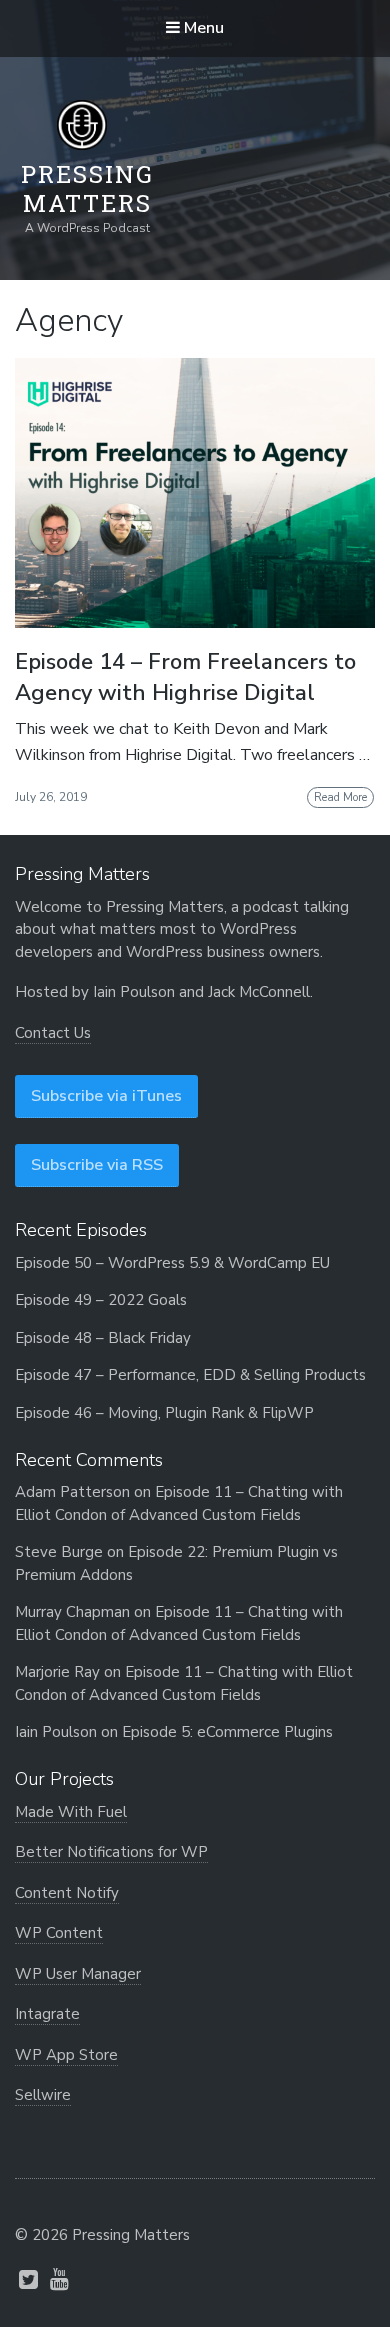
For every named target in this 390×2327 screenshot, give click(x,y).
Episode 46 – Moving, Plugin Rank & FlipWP (164, 1413)
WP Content (59, 1933)
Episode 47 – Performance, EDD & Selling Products (190, 1375)
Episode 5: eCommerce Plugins (227, 1732)
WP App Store (66, 2055)
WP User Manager (78, 1974)
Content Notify (67, 1893)
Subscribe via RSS (97, 1165)
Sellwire (43, 2095)
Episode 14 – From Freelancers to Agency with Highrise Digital (185, 677)
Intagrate (47, 2014)
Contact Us (53, 1033)
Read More (340, 797)
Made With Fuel (71, 1812)
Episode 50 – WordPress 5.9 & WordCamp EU (172, 1263)
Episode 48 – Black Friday (103, 1338)
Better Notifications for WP (111, 1852)
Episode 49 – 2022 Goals (101, 1300)
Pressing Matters (87, 189)
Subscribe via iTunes (106, 1096)
